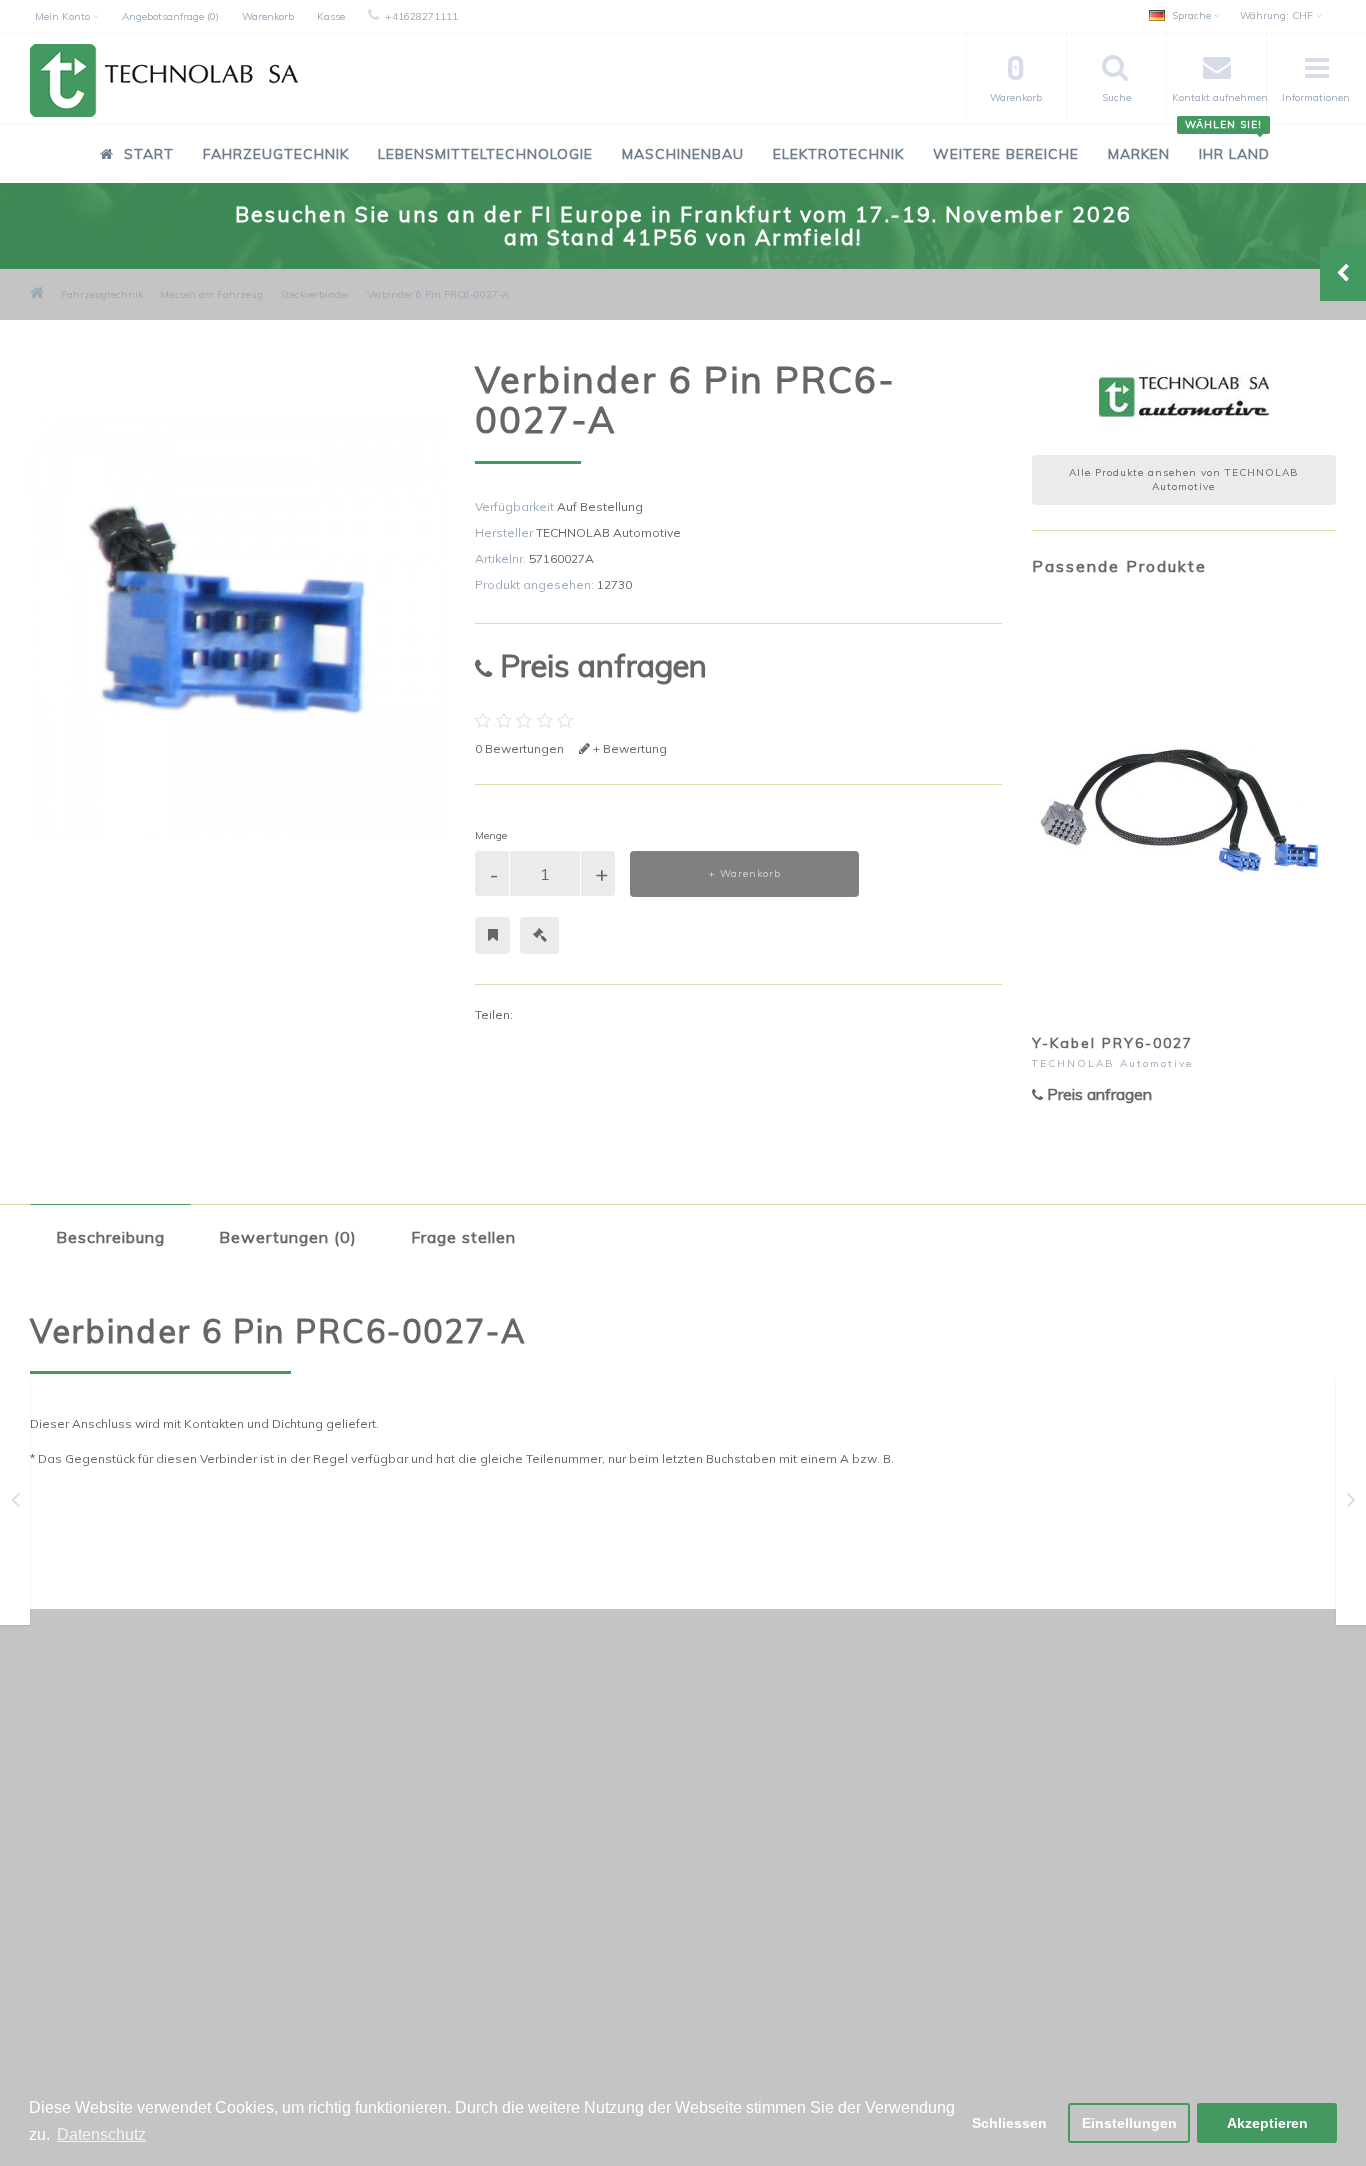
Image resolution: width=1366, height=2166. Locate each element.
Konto (509, 1845)
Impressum (80, 1975)
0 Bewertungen (519, 748)
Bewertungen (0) (288, 1237)
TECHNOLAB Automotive (608, 532)
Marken (1139, 154)
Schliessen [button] (1009, 2123)
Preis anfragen (599, 665)
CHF (1278, 15)
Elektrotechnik (838, 154)
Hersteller (967, 1819)
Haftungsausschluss (107, 1923)
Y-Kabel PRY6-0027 (1112, 1043)
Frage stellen (463, 1237)
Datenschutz (84, 1897)
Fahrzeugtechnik (276, 154)
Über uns (73, 2001)
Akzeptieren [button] (1267, 2123)
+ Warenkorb (744, 873)
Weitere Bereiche (1006, 154)
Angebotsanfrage (545, 1871)
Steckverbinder (315, 294)
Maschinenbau (683, 154)
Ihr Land (1227, 143)
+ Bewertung (628, 748)
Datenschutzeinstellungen (124, 1819)
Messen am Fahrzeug (211, 294)
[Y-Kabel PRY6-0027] (15, 1503)
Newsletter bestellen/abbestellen (1037, 1845)
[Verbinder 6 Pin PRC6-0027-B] (1351, 1503)
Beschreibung (110, 1237)
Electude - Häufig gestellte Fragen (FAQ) (166, 1871)
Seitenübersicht (93, 2027)
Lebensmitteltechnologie (485, 154)
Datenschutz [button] (101, 2134)
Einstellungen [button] (1129, 2123)
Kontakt (514, 1819)
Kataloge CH (84, 1845)
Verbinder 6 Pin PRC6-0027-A (438, 294)
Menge (491, 835)
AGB (60, 1949)
